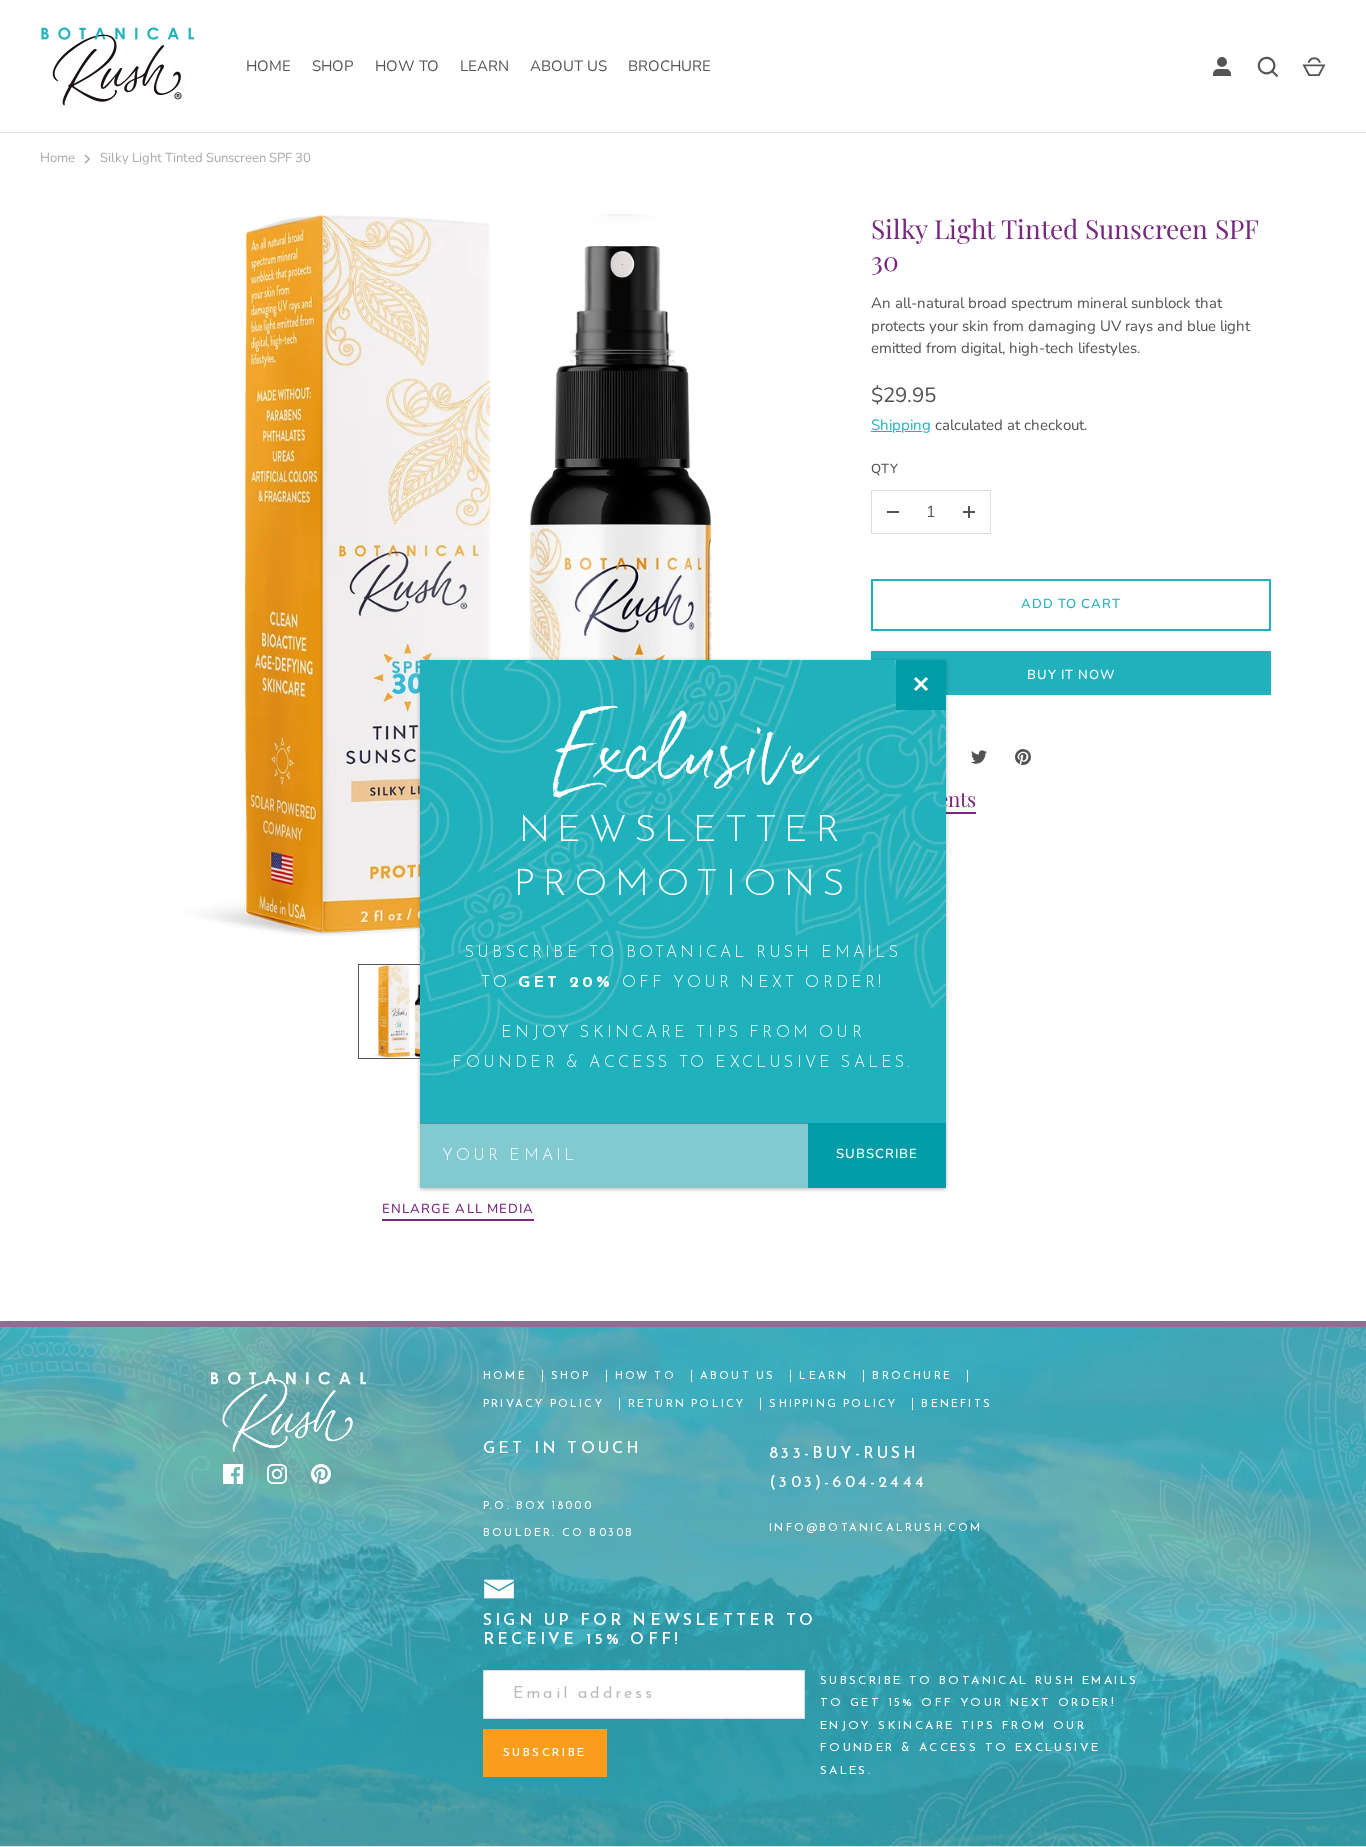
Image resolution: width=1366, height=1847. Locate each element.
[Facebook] (233, 1474)
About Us (568, 66)
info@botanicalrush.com (875, 1528)
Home (268, 66)
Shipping (901, 425)
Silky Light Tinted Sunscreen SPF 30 (205, 158)
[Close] (921, 685)
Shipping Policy (833, 1404)
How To (407, 66)
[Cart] (1314, 67)
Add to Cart (1071, 604)
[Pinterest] (321, 1474)
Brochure (669, 66)
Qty (885, 469)
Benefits (956, 1404)
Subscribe (877, 1154)
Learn (484, 66)
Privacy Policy (543, 1404)
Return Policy (687, 1404)
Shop (333, 66)
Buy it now (1071, 675)
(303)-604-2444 (848, 1483)
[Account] (1222, 67)
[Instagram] (277, 1474)
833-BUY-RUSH (844, 1454)
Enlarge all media (458, 1209)
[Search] (1268, 67)
